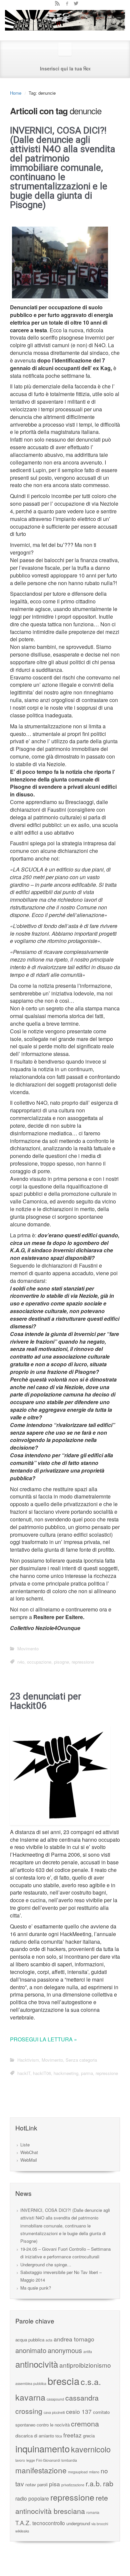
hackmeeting (66, 2073)
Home (16, 93)
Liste (25, 2145)
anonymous (65, 2350)
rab (108, 2483)
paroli (42, 2484)
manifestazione (41, 2470)
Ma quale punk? (36, 2288)
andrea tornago (74, 2339)
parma (87, 2073)
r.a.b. (94, 2483)
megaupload (78, 2472)
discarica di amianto (35, 2436)
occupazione (39, 1662)
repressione (83, 1662)
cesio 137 (79, 2411)
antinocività (37, 2364)
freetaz (72, 2435)
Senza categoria (81, 2060)
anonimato (31, 2350)
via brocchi (100, 2524)
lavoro (20, 2460)
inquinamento (42, 2448)
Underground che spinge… (46, 2265)
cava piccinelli (54, 2412)
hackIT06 (42, 2073)
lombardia (69, 2460)
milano (94, 2472)
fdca (59, 2436)
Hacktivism (28, 2060)
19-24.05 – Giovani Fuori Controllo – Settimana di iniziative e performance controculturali (65, 2253)
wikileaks (22, 2531)
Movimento (28, 1649)
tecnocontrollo (49, 2523)
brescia (63, 2381)
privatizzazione (73, 2485)
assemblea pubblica (31, 2383)
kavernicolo (91, 2449)
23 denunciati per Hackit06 (46, 1701)
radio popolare (32, 2498)
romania (93, 2512)
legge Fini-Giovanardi (43, 2460)
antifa (88, 2352)
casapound (55, 2399)
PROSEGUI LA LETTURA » (43, 2039)
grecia (89, 2436)
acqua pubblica (30, 2340)
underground (78, 2523)
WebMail (29, 2160)
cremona (85, 2423)
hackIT (24, 2073)
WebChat (29, 2152)
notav (31, 2484)
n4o (21, 1662)
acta (49, 2340)
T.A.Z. (23, 2523)
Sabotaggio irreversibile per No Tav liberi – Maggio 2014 (61, 2276)
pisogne (61, 1662)
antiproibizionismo (85, 2365)
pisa (54, 2484)
